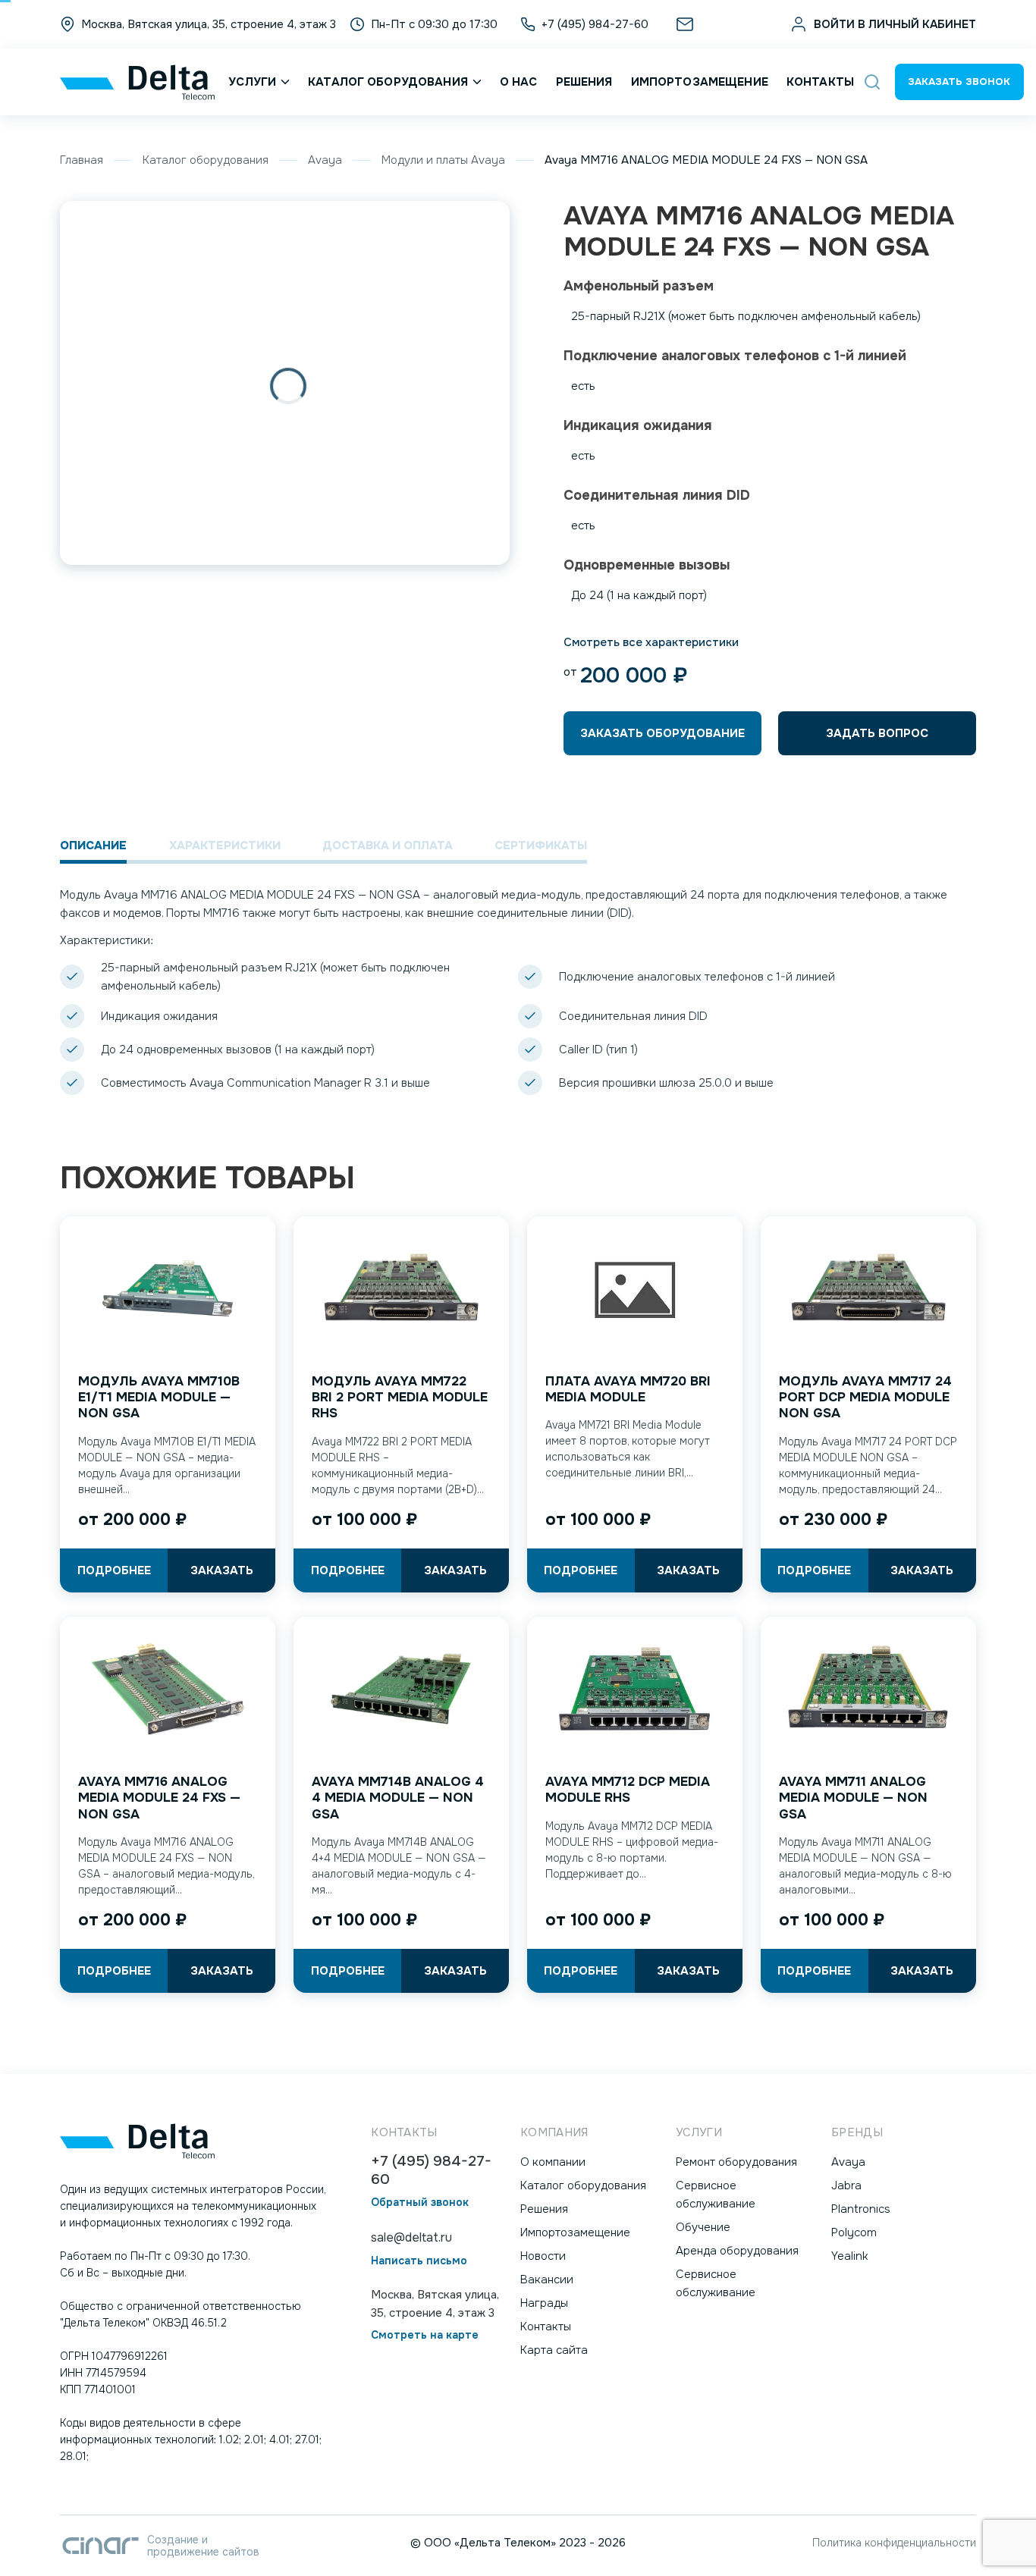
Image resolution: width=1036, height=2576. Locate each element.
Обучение (703, 2227)
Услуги (252, 82)
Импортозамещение (700, 82)
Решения (584, 82)
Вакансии (547, 2279)
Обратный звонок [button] (420, 2203)
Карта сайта (554, 2350)
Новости (543, 2256)
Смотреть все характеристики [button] (651, 642)
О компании (553, 2162)
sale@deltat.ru (738, 24)
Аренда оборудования (737, 2251)
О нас (519, 82)
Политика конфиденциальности (894, 2543)
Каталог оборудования (388, 82)
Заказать (222, 1570)
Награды (544, 2303)
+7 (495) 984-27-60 (431, 2171)
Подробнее (114, 1570)
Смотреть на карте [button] (425, 2335)
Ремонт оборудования (736, 2162)
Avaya (325, 160)
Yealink (850, 2256)
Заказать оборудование (662, 733)
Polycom (854, 2232)
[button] (872, 82)
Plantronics (861, 2209)
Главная (82, 160)
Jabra (846, 2185)
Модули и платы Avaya (443, 160)
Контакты (820, 82)
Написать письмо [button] (419, 2261)
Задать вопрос (877, 733)
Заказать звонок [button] (959, 82)
